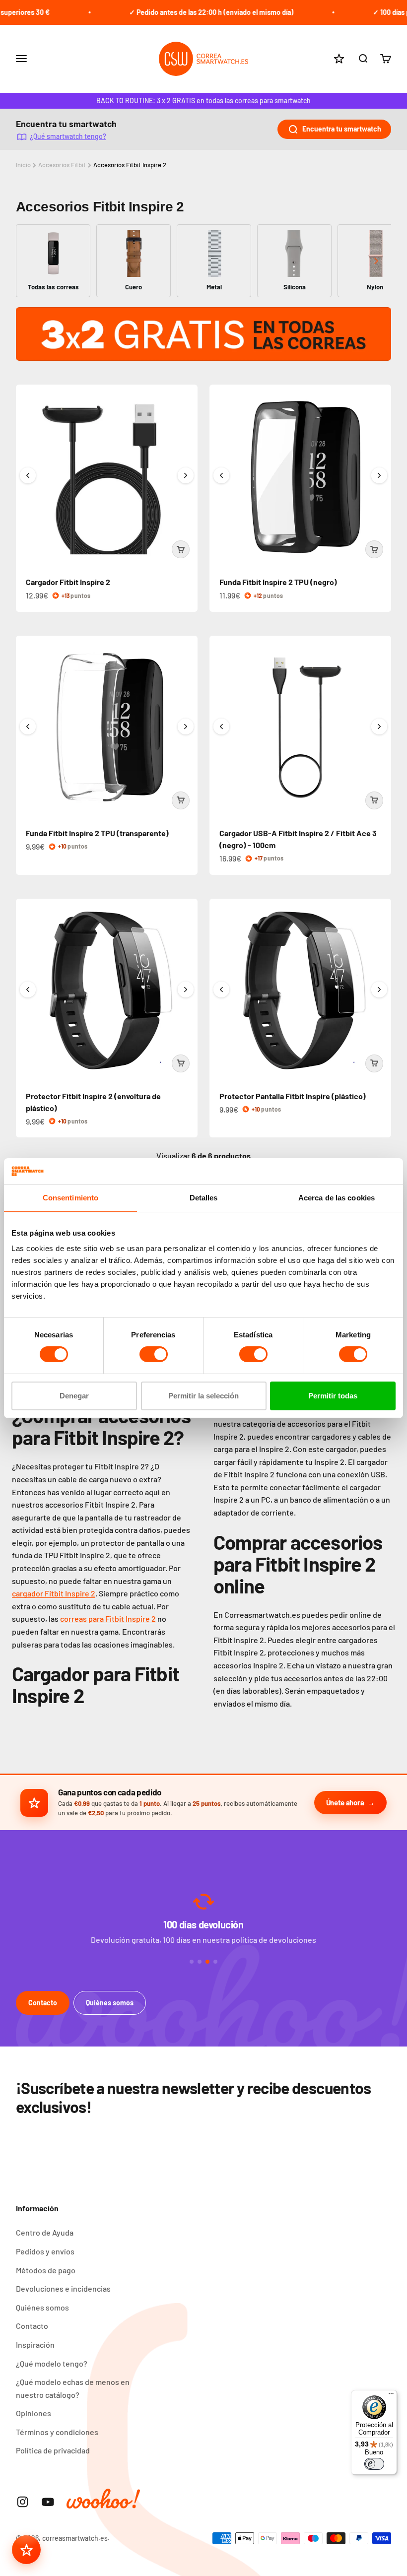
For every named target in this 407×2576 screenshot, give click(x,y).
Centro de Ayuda (45, 2232)
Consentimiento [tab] (70, 1198)
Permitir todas (333, 1396)
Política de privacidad (53, 2450)
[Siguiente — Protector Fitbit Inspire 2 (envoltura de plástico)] (186, 990)
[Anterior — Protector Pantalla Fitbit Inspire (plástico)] (221, 990)
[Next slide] (376, 261)
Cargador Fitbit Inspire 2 (68, 582)
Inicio (23, 165)
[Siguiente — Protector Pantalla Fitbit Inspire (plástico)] (379, 990)
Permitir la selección (203, 1396)
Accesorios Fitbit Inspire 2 (130, 165)
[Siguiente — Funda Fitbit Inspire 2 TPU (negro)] (379, 475)
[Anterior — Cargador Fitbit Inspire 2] (28, 475)
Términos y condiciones (57, 2432)
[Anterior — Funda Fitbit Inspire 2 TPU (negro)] (221, 475)
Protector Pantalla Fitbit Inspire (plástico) (293, 1096)
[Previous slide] (31, 261)
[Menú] (391, 2396)
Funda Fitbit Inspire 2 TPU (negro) (278, 582)
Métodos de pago (46, 2270)
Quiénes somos (110, 2003)
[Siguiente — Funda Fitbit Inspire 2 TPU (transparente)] (186, 727)
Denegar (74, 1396)
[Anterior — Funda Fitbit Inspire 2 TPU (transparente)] (28, 727)
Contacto (43, 2003)
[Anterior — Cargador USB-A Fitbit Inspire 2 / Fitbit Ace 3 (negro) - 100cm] (221, 727)
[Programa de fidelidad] (26, 2550)
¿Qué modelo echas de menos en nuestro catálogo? (73, 2388)
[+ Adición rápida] (181, 549)
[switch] (154, 1354)
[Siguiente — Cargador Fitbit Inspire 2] (186, 475)
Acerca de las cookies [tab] (337, 1198)
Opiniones (34, 2413)
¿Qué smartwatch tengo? (68, 136)
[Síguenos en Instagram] (23, 2502)
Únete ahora (345, 1802)
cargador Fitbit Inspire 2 (54, 1593)
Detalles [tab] (204, 1198)
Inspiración (35, 2345)
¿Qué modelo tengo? (52, 2363)
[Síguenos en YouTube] (48, 2502)
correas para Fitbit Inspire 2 (108, 1618)
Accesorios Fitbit (62, 165)
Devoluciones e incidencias (63, 2288)
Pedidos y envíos (45, 2251)
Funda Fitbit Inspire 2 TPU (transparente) (97, 833)
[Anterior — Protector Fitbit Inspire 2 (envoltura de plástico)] (28, 990)
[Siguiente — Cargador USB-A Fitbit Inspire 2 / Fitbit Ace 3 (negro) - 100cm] (379, 727)
